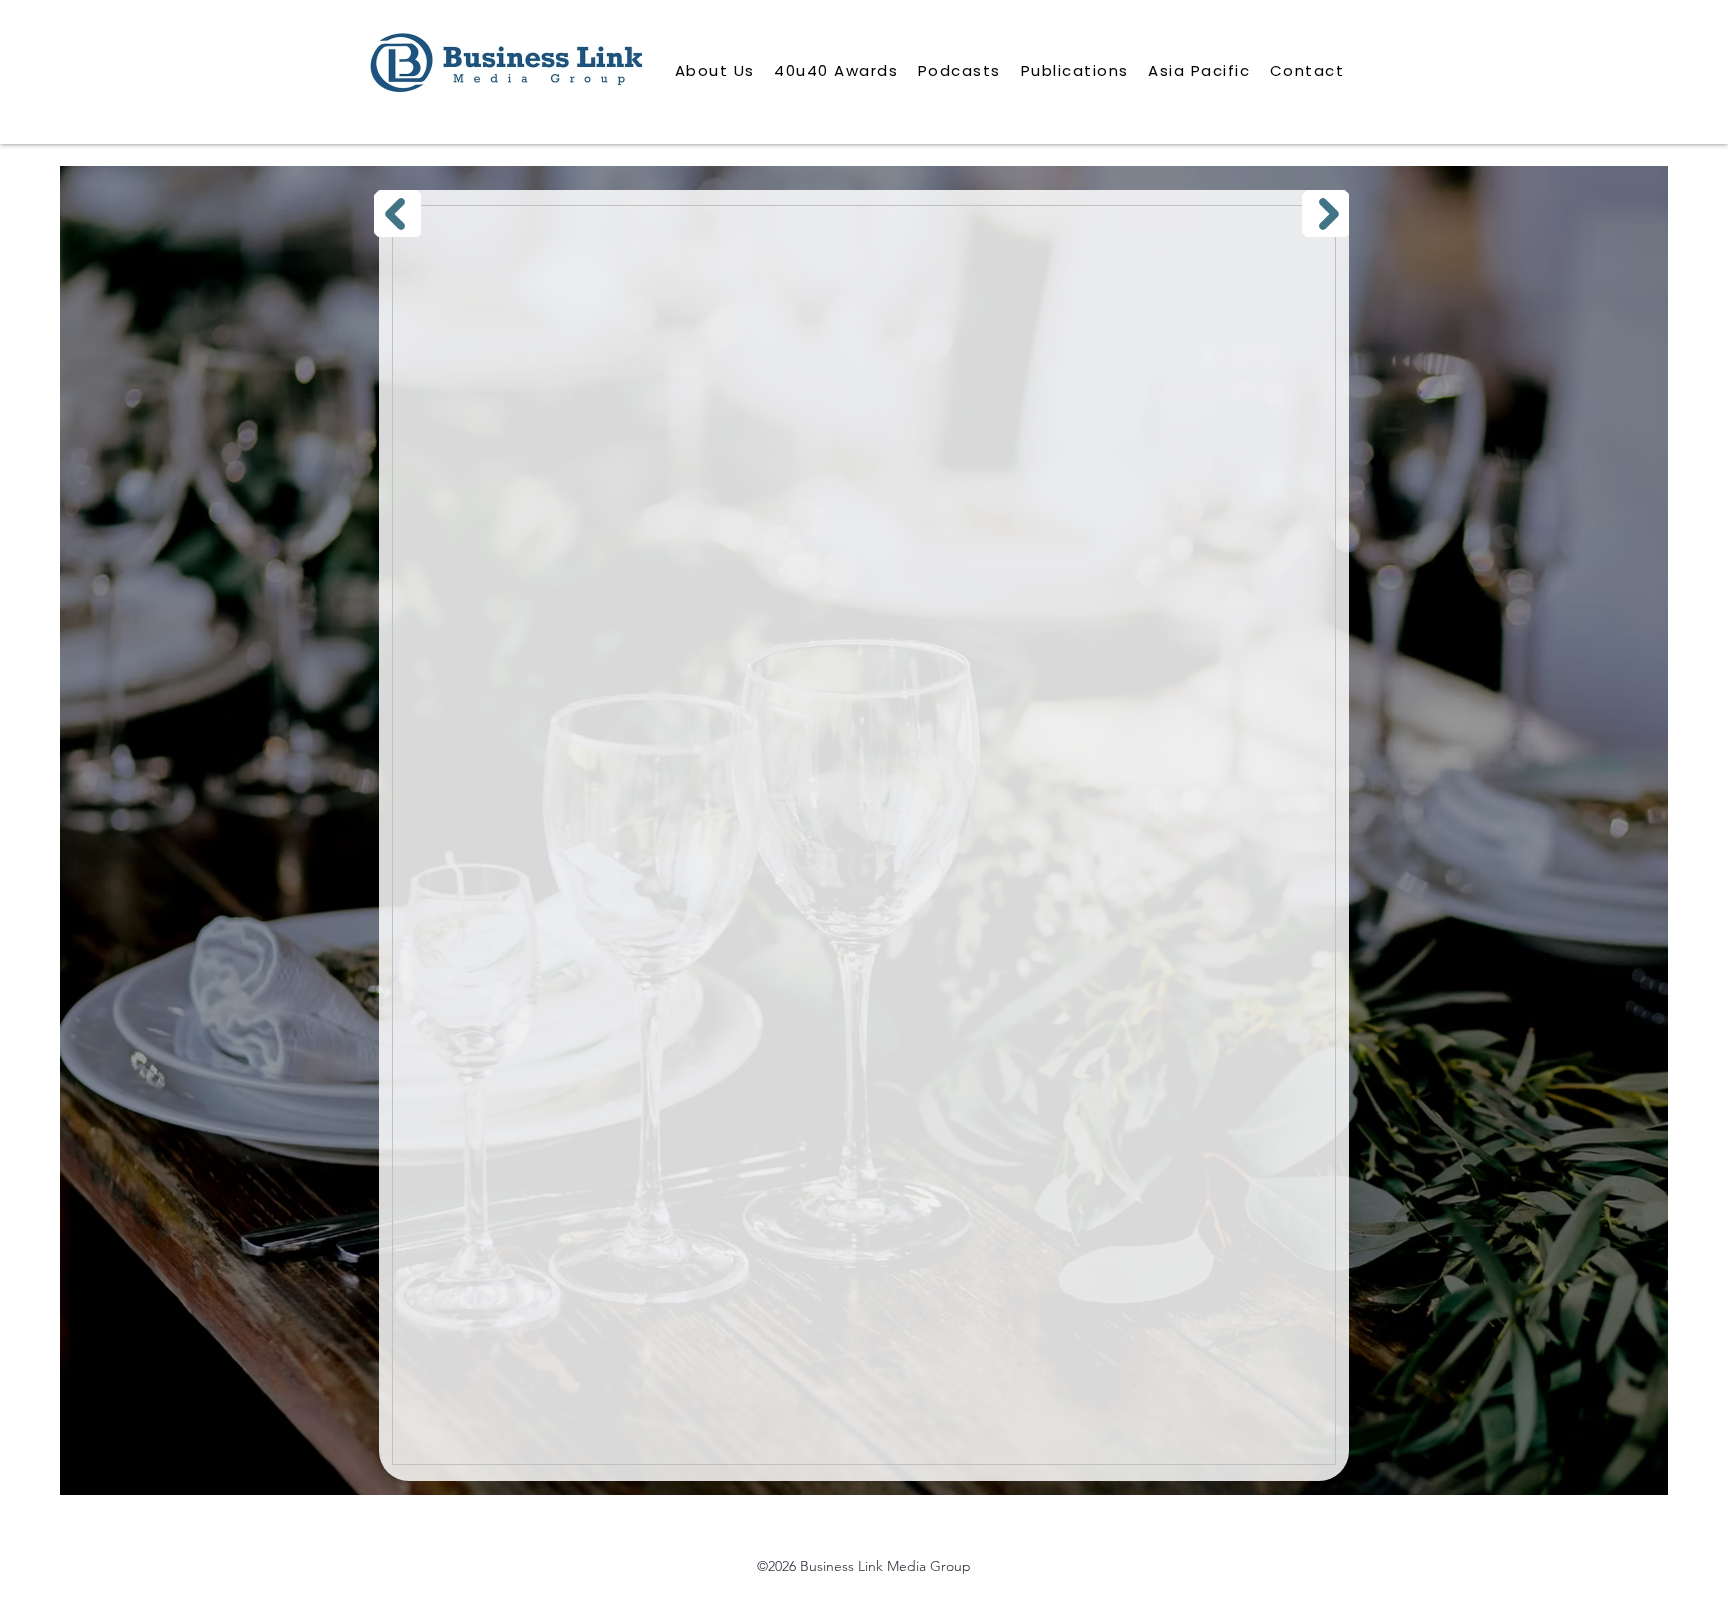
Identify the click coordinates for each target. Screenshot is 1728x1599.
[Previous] (397, 213)
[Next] (1325, 213)
